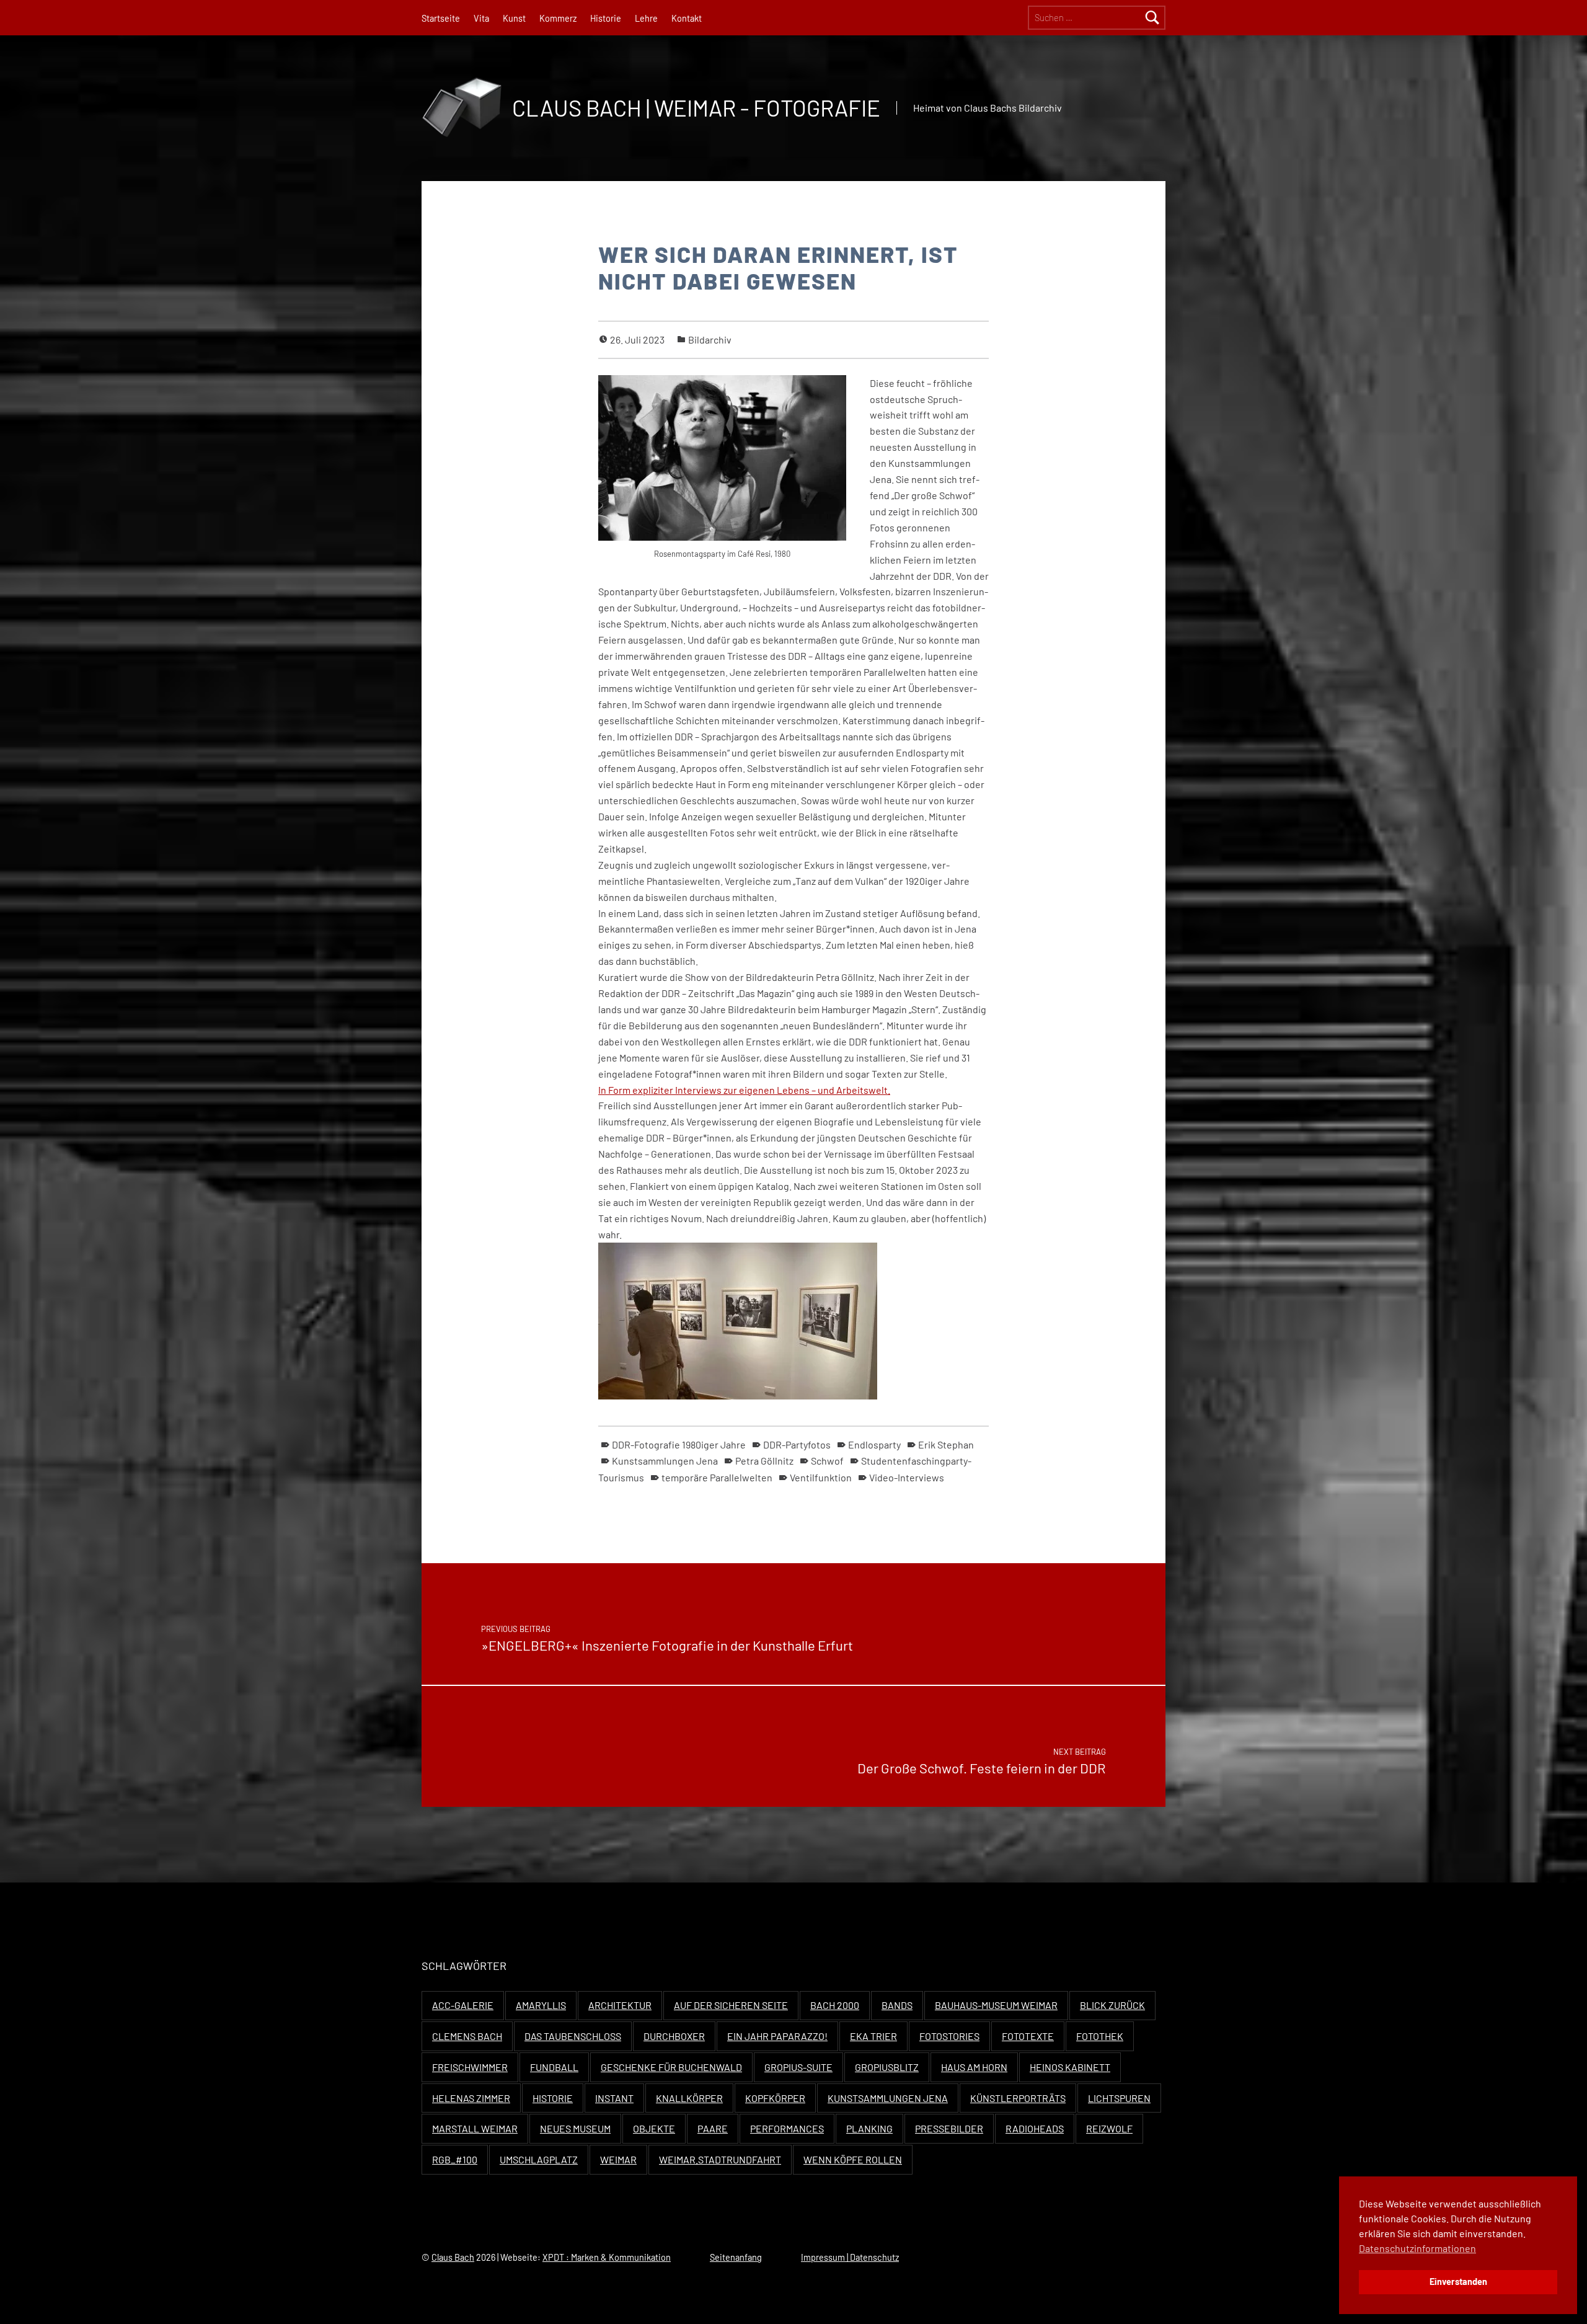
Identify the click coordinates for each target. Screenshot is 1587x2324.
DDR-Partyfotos (797, 1444)
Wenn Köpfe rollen (853, 2159)
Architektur (620, 2005)
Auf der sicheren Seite (731, 2005)
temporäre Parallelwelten (717, 1477)
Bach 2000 (835, 2005)
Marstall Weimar (475, 2128)
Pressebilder (949, 2128)
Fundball (554, 2067)
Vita (481, 18)
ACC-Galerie (463, 2005)
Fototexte (1028, 2036)
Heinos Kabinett (1070, 2067)
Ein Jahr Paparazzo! (777, 2036)
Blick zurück (1112, 2005)
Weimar (618, 2159)
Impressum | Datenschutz (850, 2257)
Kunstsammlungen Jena (665, 1461)
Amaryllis (541, 2005)
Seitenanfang (736, 2257)
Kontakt (687, 18)
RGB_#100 (455, 2159)
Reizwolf (1109, 2128)
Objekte (654, 2128)
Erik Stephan (946, 1444)
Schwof (827, 1461)
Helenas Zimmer (471, 2098)
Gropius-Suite (798, 2067)
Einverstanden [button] (1458, 2282)
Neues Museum (575, 2128)
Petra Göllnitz (764, 1461)
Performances (787, 2128)
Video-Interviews (907, 1477)
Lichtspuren (1119, 2098)
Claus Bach (453, 2257)
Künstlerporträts (1018, 2098)
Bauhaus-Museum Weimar (996, 2005)
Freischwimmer (470, 2067)
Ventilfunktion (821, 1477)
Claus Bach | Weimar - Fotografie (696, 108)
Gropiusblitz (887, 2067)
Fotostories (949, 2036)
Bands (897, 2005)
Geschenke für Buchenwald (671, 2067)
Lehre (646, 18)
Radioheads (1035, 2128)
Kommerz (558, 18)
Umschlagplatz (539, 2159)
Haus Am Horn (974, 2067)
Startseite (441, 18)
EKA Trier (873, 2036)
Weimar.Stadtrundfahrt (720, 2159)
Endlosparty (874, 1444)
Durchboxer (674, 2036)
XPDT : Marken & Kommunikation (607, 2257)
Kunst (514, 18)
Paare (713, 2128)
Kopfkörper (775, 2098)
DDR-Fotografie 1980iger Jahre (679, 1444)
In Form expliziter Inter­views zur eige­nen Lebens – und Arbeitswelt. (744, 1090)
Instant (614, 2098)
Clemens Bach (467, 2036)
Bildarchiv (710, 339)
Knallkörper (689, 2098)
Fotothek (1100, 2036)
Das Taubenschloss (573, 2036)
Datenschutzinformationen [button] (1417, 2248)
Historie (606, 18)
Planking (869, 2128)
